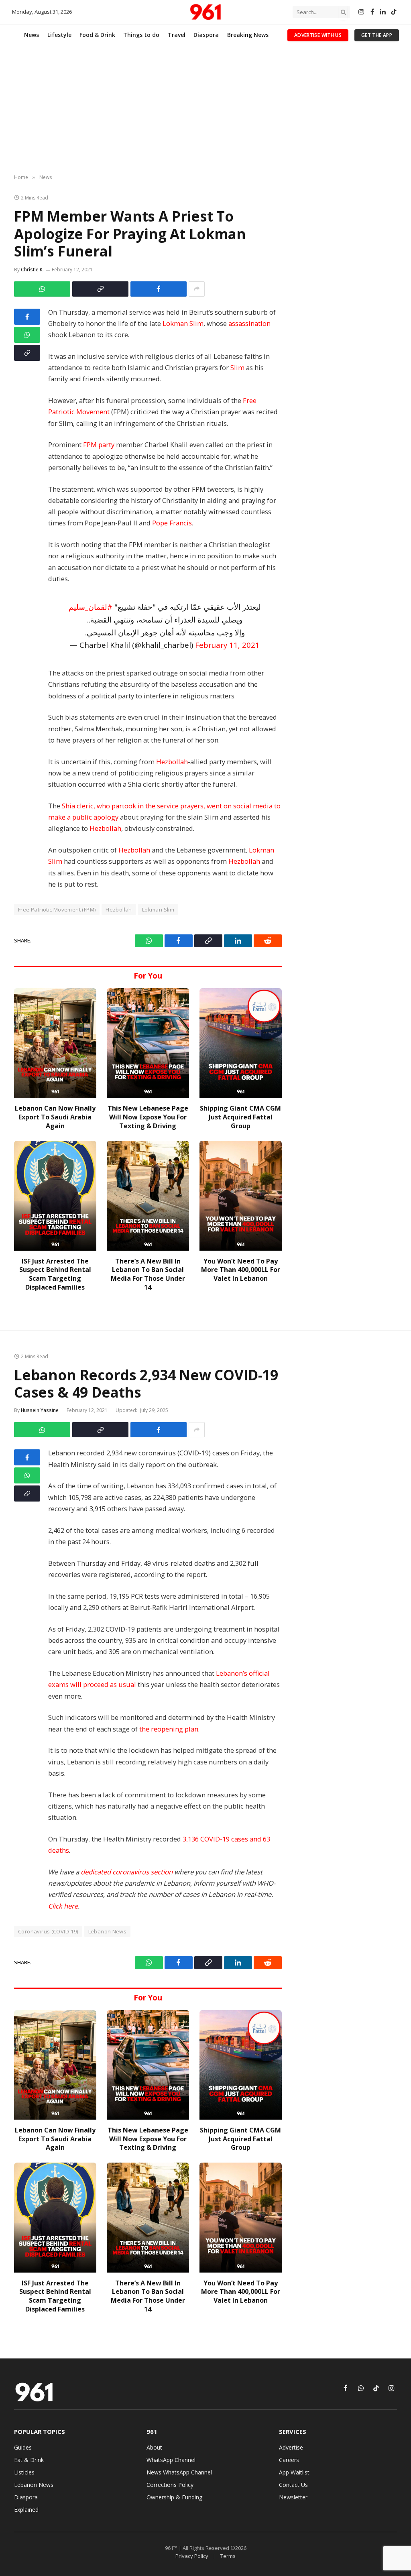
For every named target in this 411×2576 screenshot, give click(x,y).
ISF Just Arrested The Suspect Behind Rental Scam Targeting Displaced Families (55, 1274)
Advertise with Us (318, 35)
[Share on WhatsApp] (42, 289)
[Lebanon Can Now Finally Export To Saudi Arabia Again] (55, 1043)
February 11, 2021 (227, 645)
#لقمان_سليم (91, 607)
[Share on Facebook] (159, 289)
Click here (63, 1906)
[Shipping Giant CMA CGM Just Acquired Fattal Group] (241, 1043)
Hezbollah (172, 762)
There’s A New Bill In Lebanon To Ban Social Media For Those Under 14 (148, 1274)
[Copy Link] (100, 289)
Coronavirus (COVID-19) (48, 1931)
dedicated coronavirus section (127, 1872)
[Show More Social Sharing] (197, 289)
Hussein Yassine (40, 1410)
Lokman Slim (183, 323)
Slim (237, 367)
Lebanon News (108, 1931)
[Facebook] (27, 317)
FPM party (99, 445)
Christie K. (32, 270)
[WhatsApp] (27, 335)
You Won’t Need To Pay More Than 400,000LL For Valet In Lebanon (241, 1270)
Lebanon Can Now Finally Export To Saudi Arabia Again (55, 1117)
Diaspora (206, 35)
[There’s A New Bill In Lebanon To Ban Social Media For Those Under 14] (148, 1195)
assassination (249, 323)
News (32, 35)
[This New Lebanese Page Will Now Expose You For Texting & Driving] (148, 1043)
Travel (177, 35)
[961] (205, 12)
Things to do (141, 35)
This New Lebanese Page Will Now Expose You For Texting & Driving (148, 1117)
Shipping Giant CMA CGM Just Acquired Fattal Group (240, 1117)
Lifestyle (59, 35)
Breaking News (248, 35)
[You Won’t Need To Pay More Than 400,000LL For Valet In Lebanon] (241, 1195)
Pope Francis (172, 523)
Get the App (377, 35)
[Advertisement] (205, 110)
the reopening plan (169, 1729)
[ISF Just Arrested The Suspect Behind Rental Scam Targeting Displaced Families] (55, 1195)
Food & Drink (97, 35)
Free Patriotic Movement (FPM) (57, 910)
